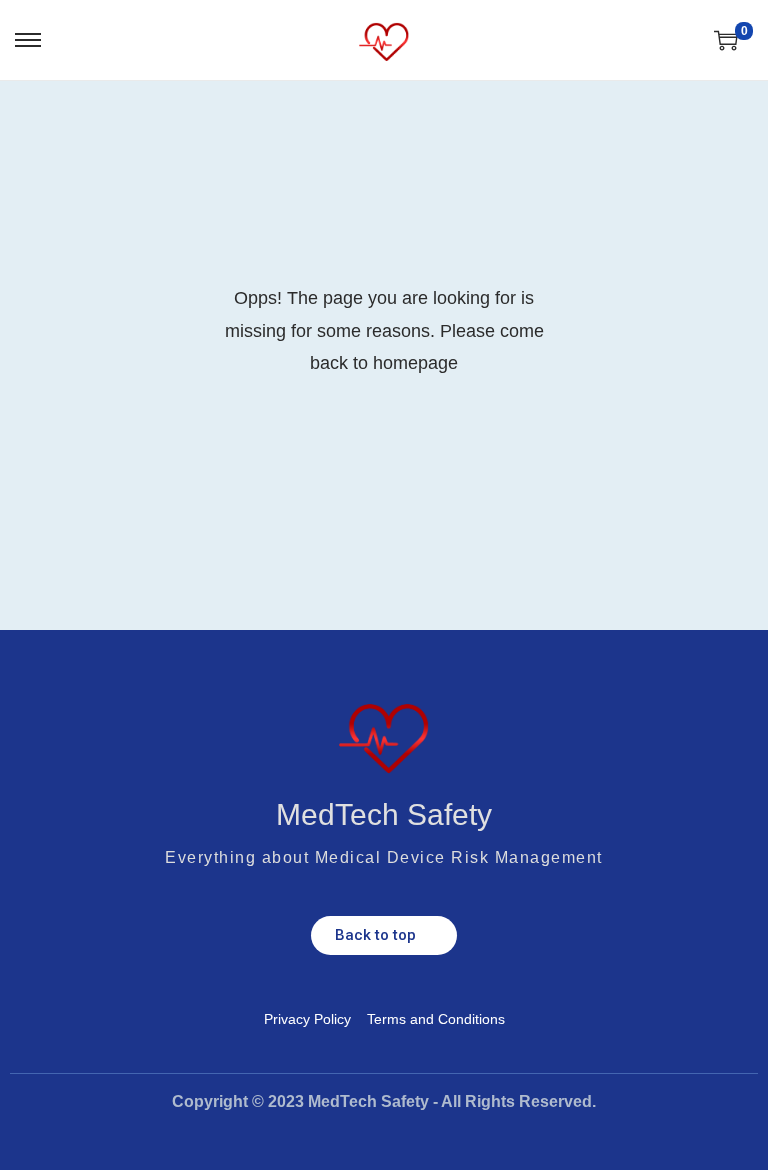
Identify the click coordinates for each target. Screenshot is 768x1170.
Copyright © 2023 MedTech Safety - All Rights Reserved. (384, 1101)
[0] (726, 40)
